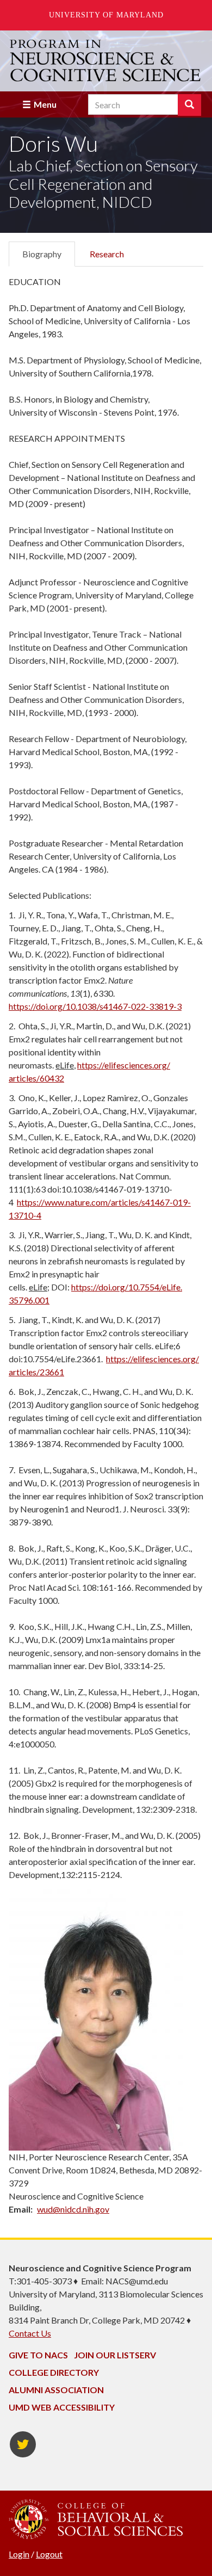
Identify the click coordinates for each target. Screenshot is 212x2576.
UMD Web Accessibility (62, 2407)
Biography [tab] (42, 254)
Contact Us (30, 2333)
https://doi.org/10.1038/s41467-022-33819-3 (95, 1006)
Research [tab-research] (107, 254)
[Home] (106, 61)
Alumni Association (56, 2390)
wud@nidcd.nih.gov (73, 2209)
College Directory (54, 2372)
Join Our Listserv (115, 2355)
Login (19, 2554)
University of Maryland (106, 15)
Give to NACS (38, 2355)
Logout (49, 2554)
